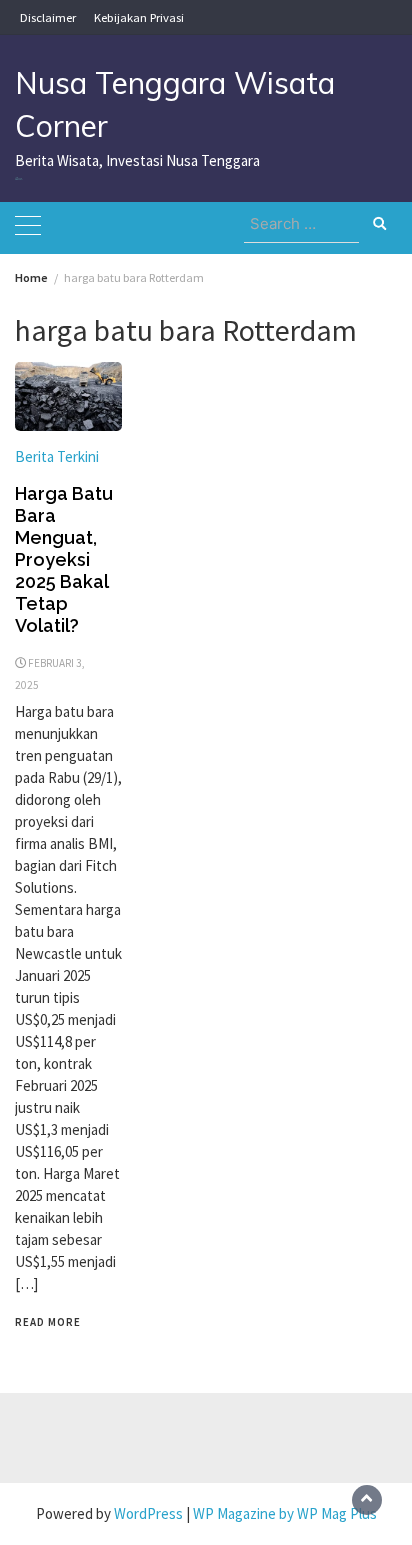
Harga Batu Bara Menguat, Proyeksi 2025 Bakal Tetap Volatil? (64, 559)
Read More (48, 1322)
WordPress (148, 1513)
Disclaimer (48, 17)
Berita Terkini (57, 456)
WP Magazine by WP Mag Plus (285, 1513)
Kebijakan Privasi (139, 17)
